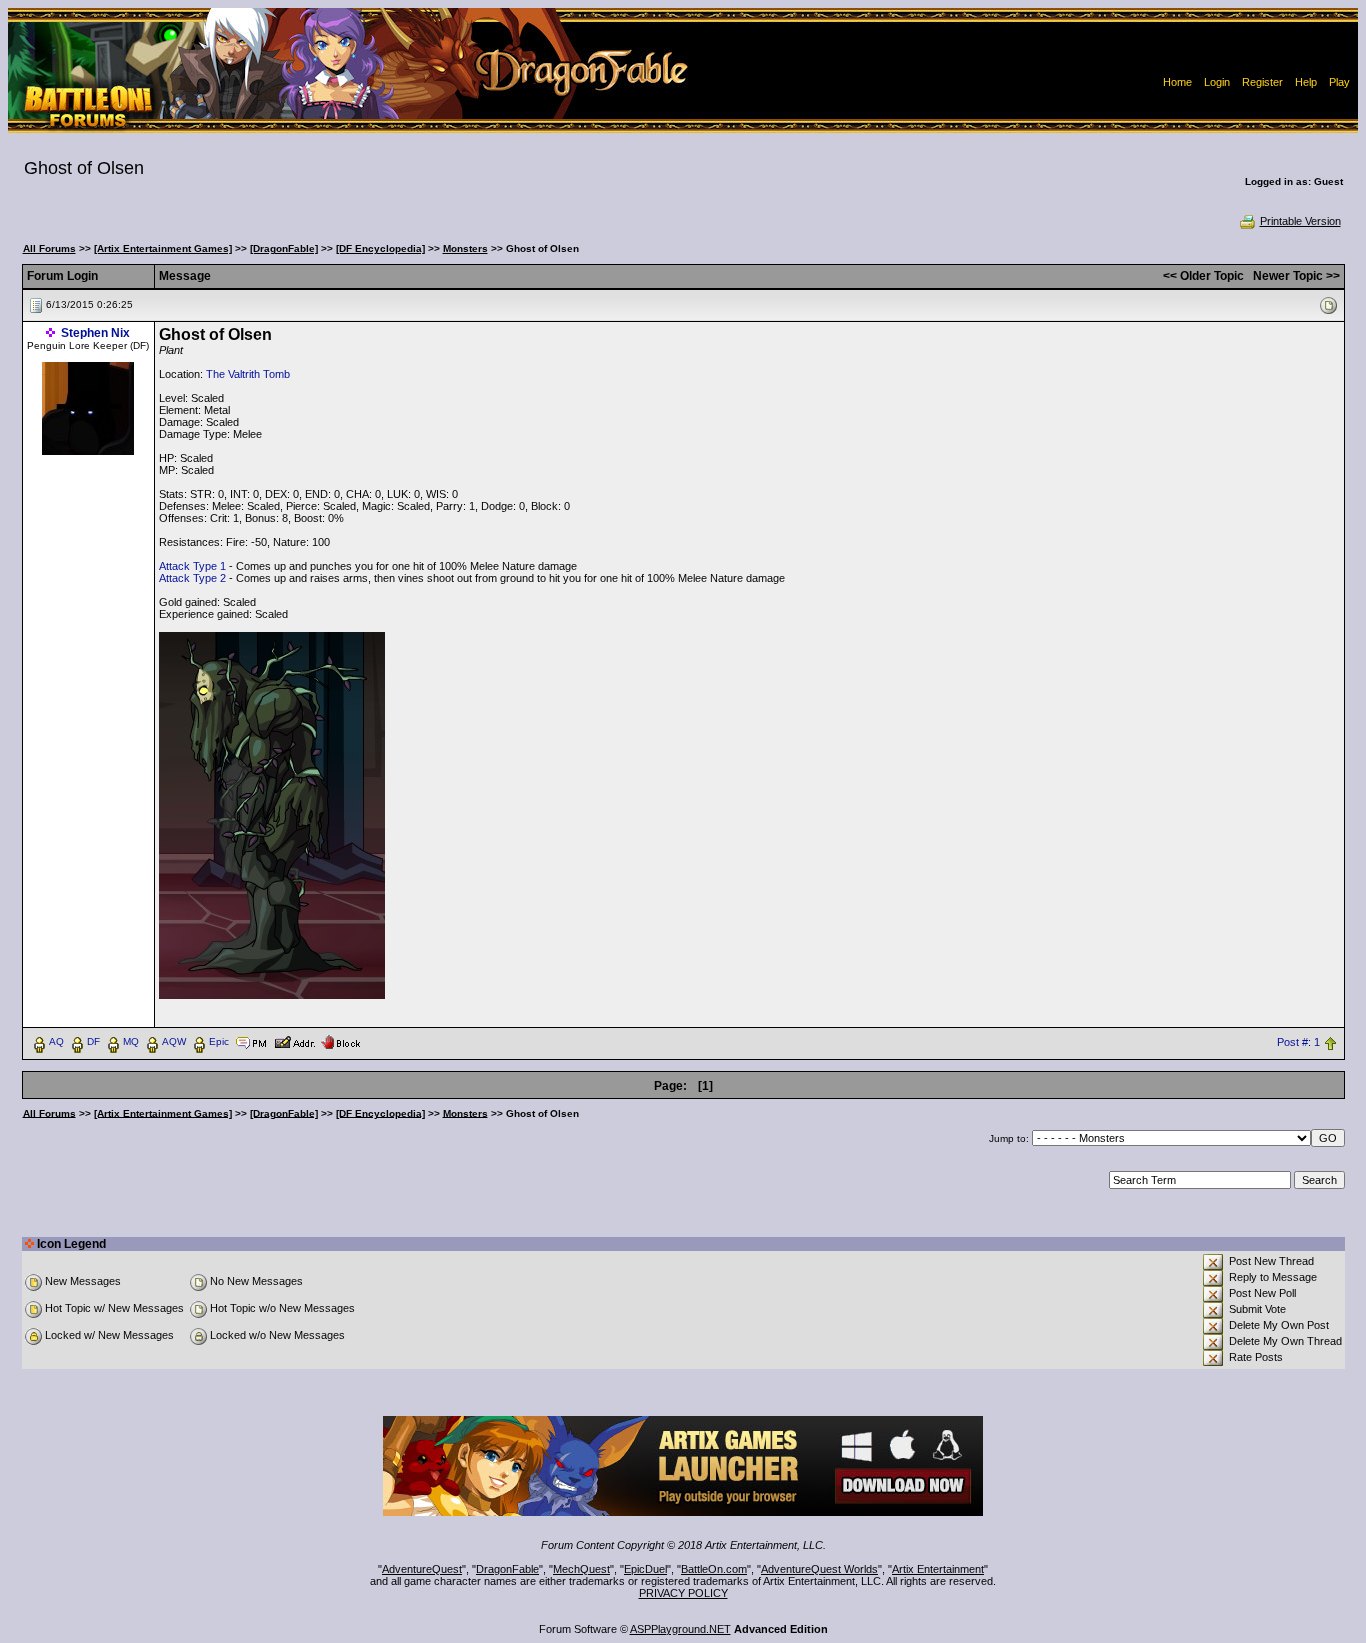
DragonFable (507, 1569)
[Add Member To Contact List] (294, 1041)
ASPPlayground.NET (680, 1629)
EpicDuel (645, 1569)
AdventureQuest (422, 1569)
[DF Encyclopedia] (380, 248)
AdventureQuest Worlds (819, 1569)
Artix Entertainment (938, 1569)
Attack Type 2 (192, 578)
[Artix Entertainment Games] (163, 248)
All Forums (49, 248)
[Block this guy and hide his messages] (340, 1041)
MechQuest (581, 1569)
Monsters (465, 248)
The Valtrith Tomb (248, 374)
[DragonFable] (284, 248)
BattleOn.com (714, 1569)
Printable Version (1300, 221)
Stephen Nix (95, 333)
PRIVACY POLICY (683, 1593)
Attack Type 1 (192, 566)
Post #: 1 (1298, 1042)
